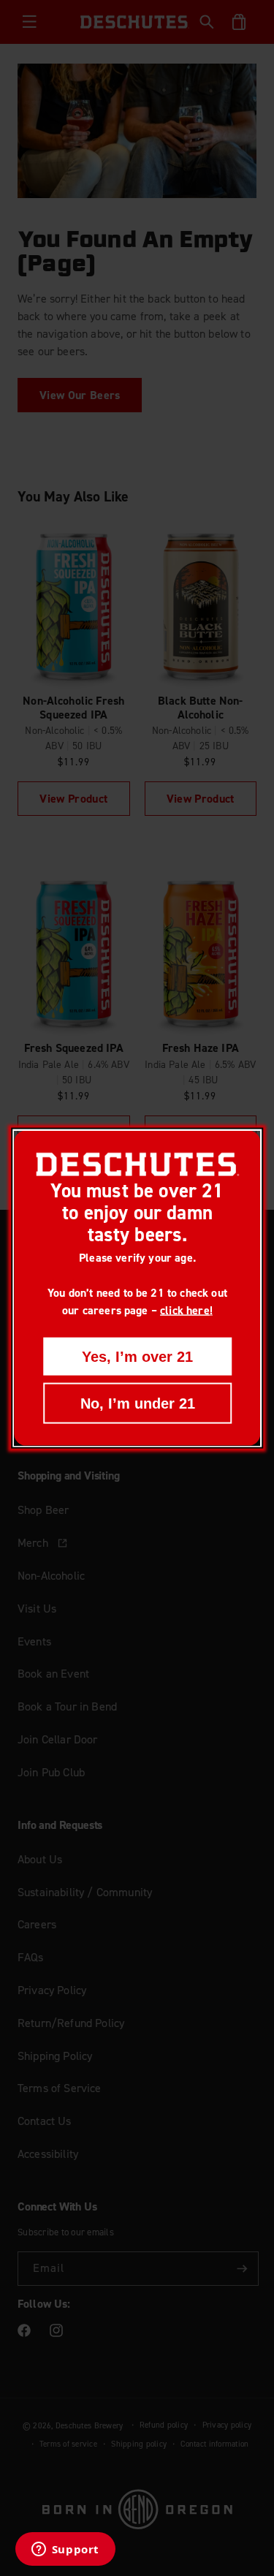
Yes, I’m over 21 (137, 1356)
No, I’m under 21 (137, 1403)
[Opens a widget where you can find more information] (65, 2550)
